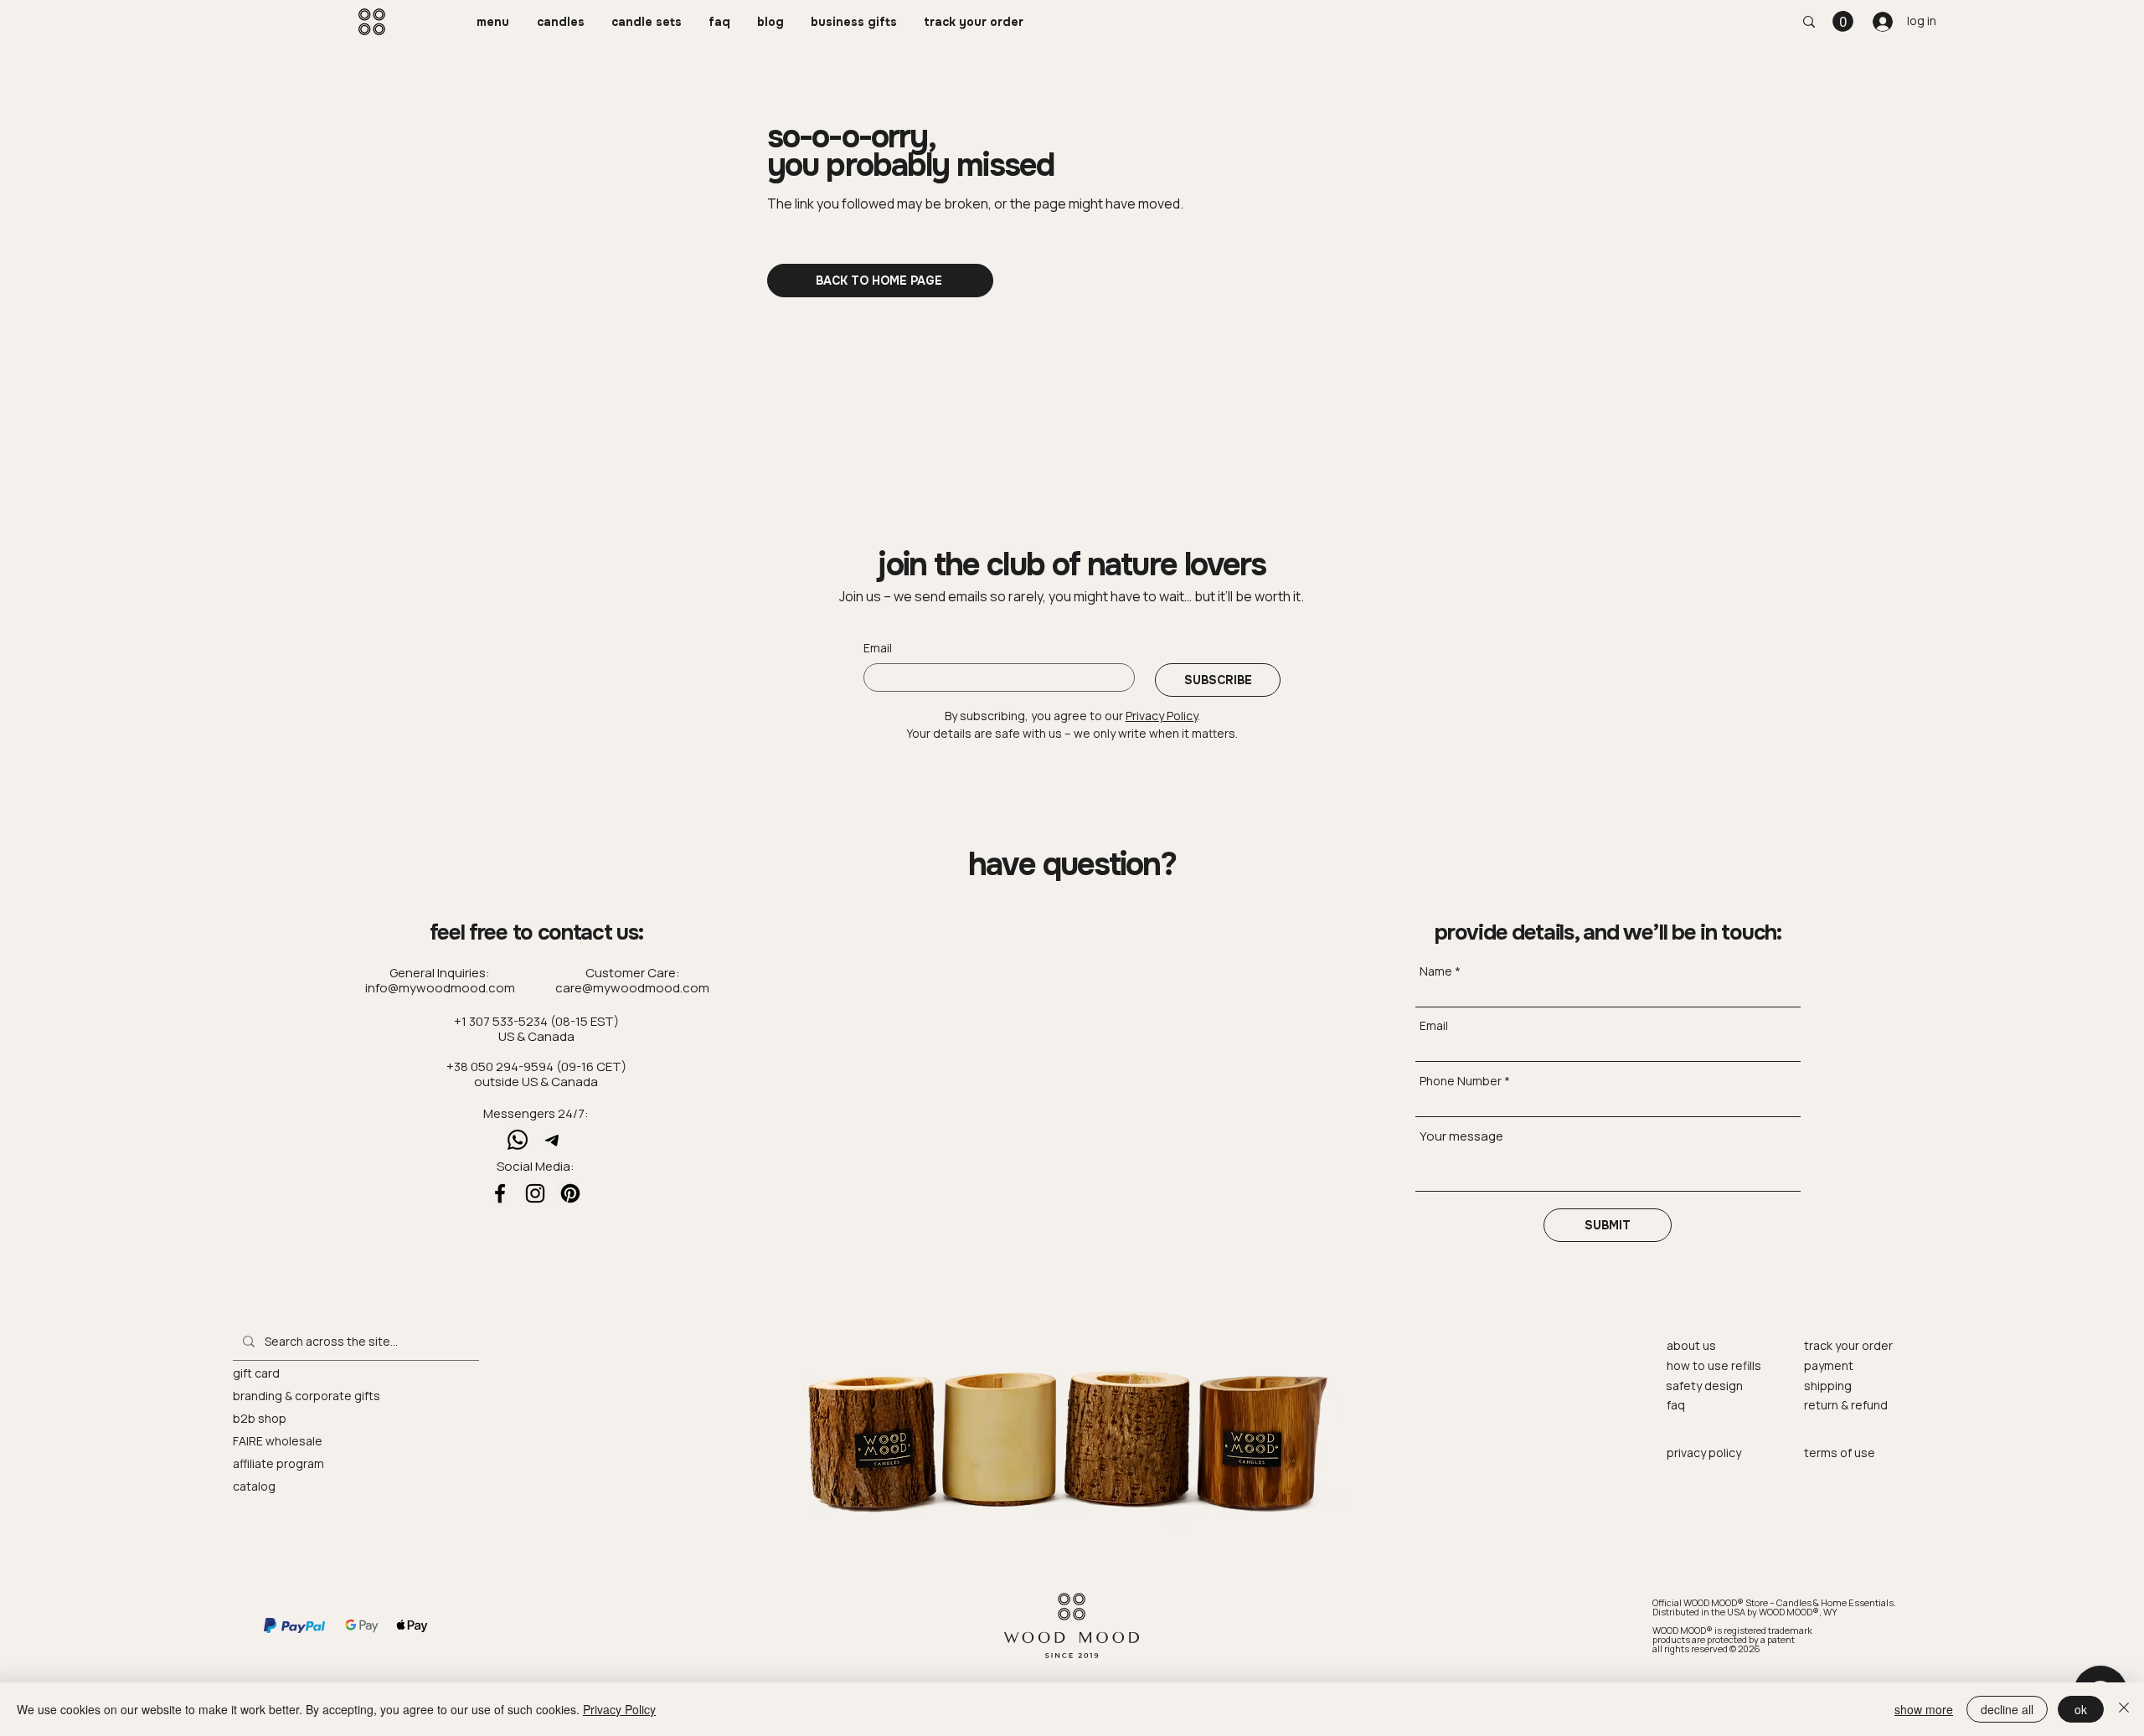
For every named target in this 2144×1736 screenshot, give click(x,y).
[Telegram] (553, 1140)
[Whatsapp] (518, 1140)
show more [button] (1924, 1709)
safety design (1704, 1386)
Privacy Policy (619, 1709)
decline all (2007, 1709)
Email (878, 648)
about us (1691, 1345)
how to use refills (1714, 1365)
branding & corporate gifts (307, 1396)
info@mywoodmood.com (440, 988)
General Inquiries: (440, 973)
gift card (256, 1373)
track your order (1848, 1345)
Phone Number (1461, 1081)
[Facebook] (500, 1193)
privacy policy (1704, 1453)
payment (1829, 1365)
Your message (1461, 1136)
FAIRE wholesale (278, 1441)
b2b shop (260, 1418)
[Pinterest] (570, 1193)
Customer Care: (633, 973)
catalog (254, 1486)
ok (2081, 1709)
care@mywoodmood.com (632, 988)
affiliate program (278, 1463)
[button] (494, 22)
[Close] (2124, 1709)
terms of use (1840, 1453)
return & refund (1846, 1405)
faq (1676, 1405)
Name (1436, 971)
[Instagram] (535, 1193)
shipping (1828, 1386)
